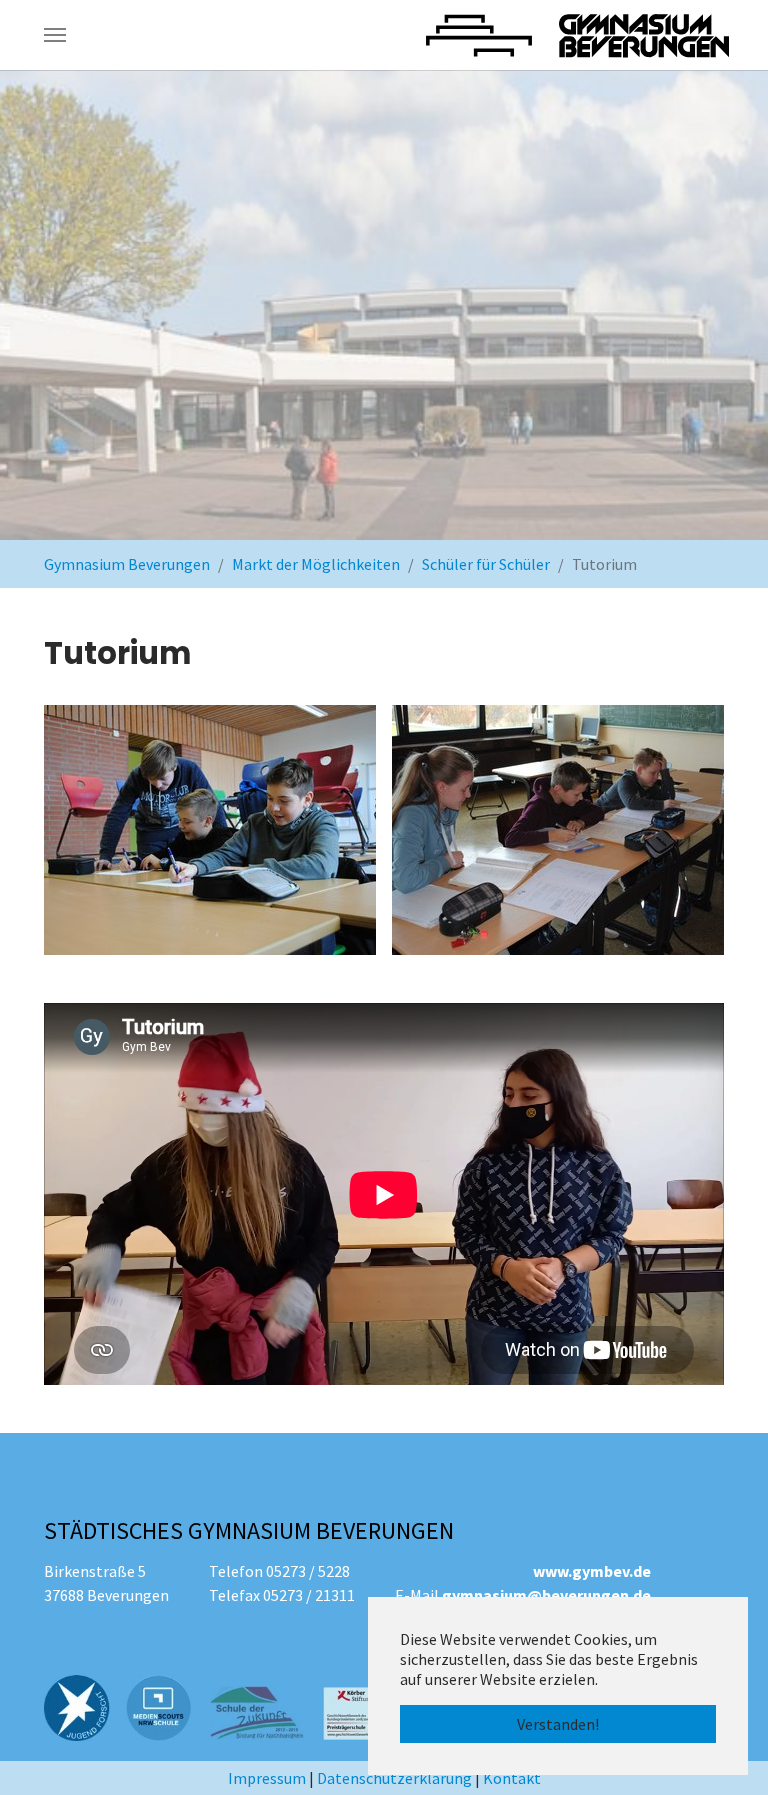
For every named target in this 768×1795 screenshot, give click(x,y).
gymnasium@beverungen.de (546, 1595)
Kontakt (512, 1778)
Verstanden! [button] (558, 1724)
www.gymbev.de (592, 1571)
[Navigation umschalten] (55, 35)
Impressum (267, 1778)
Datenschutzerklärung (394, 1778)
